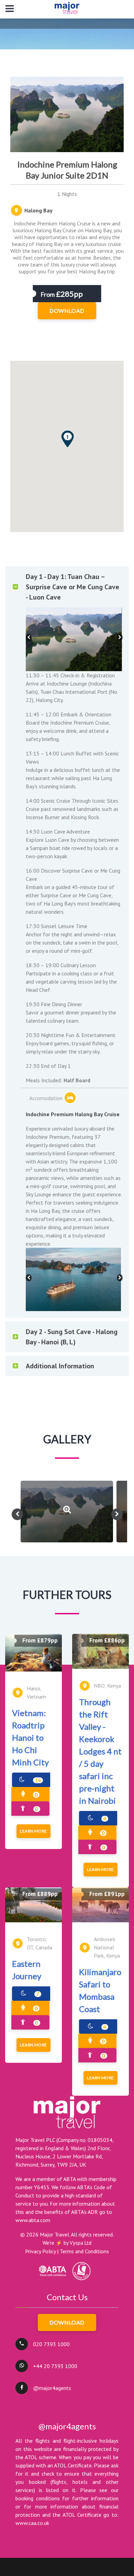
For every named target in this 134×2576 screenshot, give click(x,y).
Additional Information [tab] (60, 1366)
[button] (68, 439)
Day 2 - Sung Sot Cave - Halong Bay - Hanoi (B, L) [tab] (72, 1337)
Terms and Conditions (84, 2251)
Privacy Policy (40, 2251)
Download (67, 2322)
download (67, 311)
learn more (33, 1831)
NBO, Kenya (107, 1686)
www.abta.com (33, 2220)
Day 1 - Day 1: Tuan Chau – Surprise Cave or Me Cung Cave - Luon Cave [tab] (72, 587)
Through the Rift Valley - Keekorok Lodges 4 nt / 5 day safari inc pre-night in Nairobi (100, 1751)
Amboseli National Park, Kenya (107, 1947)
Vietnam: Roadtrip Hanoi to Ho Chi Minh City (30, 1737)
